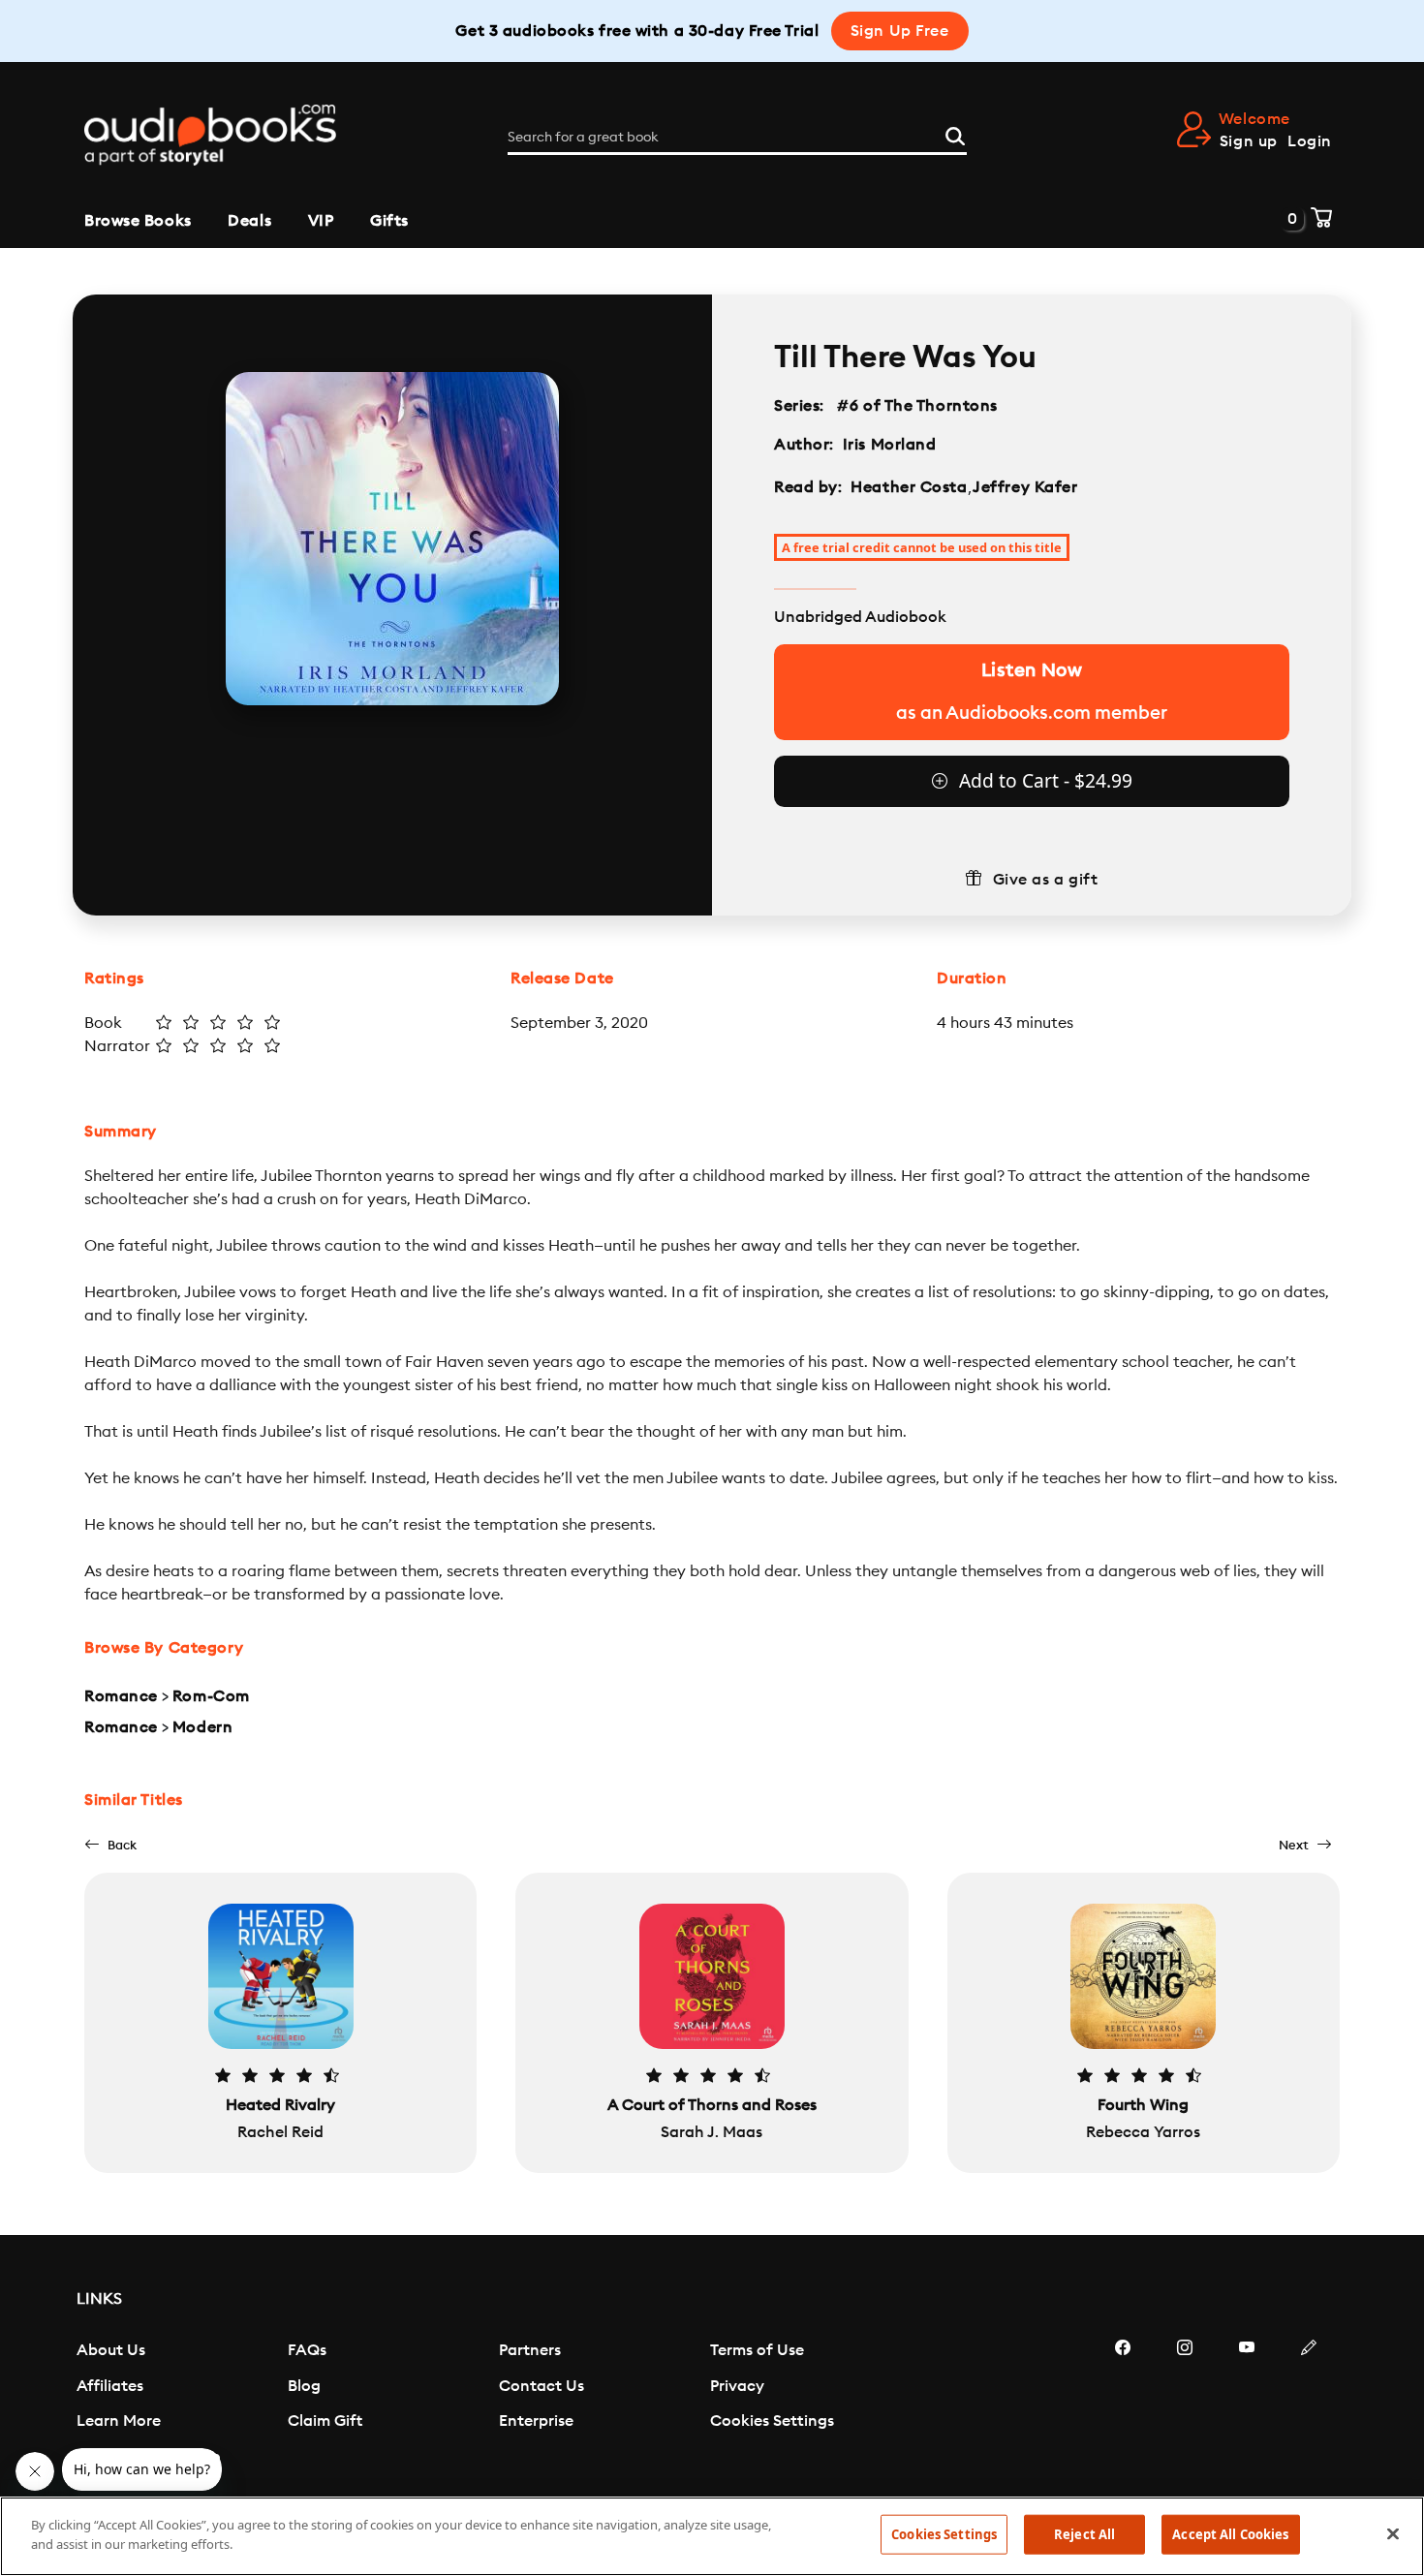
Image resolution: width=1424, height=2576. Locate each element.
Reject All (1084, 2534)
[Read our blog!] (1309, 2405)
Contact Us (542, 2386)
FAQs (307, 2350)
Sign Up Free (900, 31)
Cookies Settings (772, 2421)
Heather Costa (909, 487)
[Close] (1393, 2533)
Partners (530, 2350)
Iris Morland (890, 445)
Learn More (119, 2421)
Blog (304, 2386)
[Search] (955, 134)
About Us (111, 2350)
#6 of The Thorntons (918, 406)
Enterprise (536, 2421)
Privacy (737, 2386)
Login (1310, 141)
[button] (110, 1845)
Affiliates (110, 2386)
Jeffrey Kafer (1025, 487)
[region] (712, 2536)
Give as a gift (1046, 880)
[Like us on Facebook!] (1123, 2405)
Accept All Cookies (1230, 2534)
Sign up (1249, 141)
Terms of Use (757, 2350)
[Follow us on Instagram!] (1185, 2405)
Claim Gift (325, 2421)
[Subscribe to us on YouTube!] (1247, 2405)
